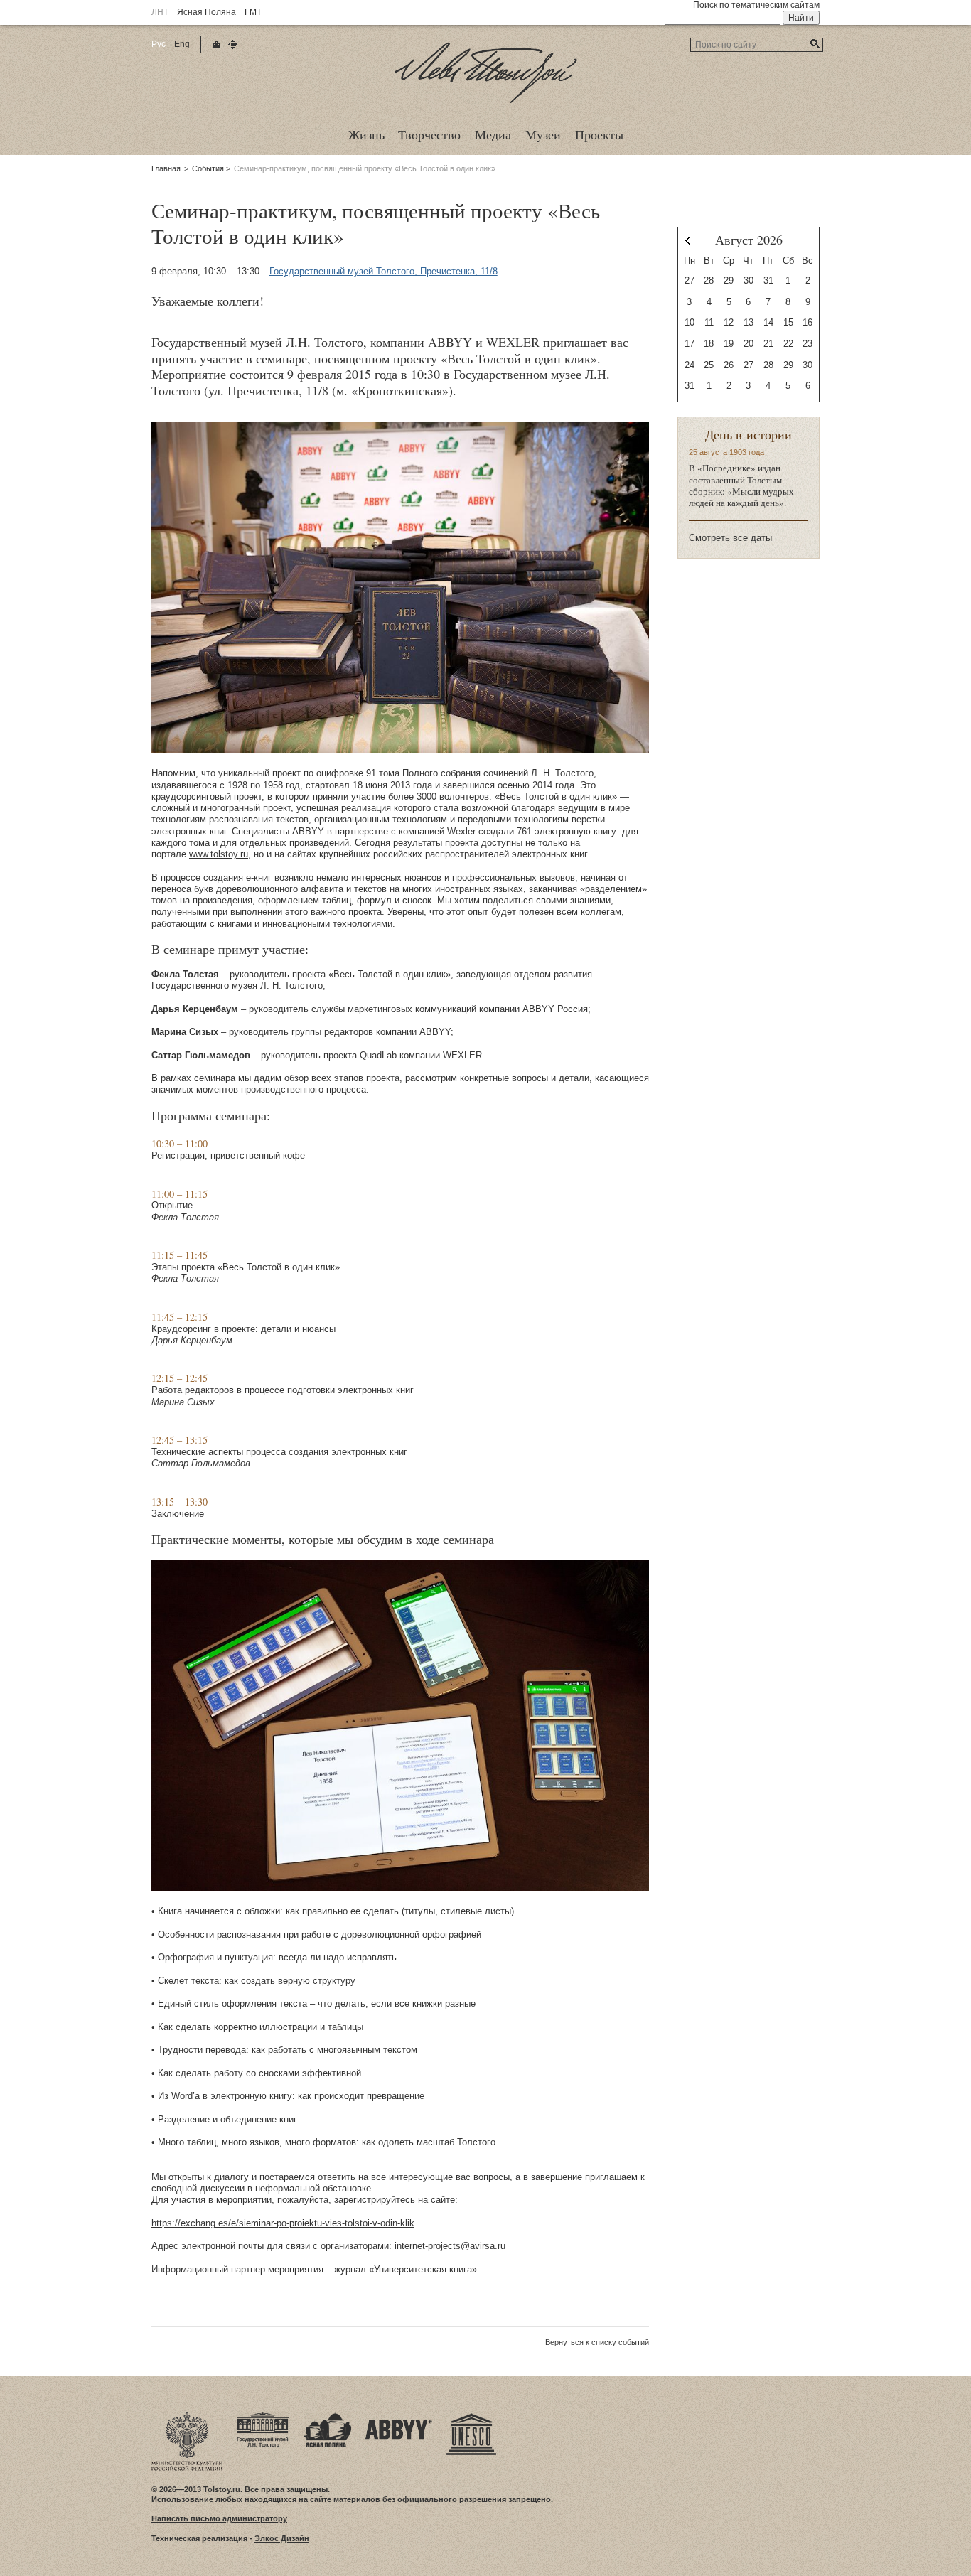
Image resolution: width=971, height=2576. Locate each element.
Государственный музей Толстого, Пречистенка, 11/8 (383, 271)
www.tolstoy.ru (219, 854)
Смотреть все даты (730, 538)
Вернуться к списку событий (597, 2342)
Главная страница (216, 44)
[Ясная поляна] (327, 2416)
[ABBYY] (399, 2416)
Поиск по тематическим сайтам (756, 5)
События (208, 168)
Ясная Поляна (206, 12)
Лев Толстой (486, 102)
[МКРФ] (187, 2416)
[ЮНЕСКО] (471, 2416)
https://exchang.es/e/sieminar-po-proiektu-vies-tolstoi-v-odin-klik (283, 2223)
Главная (166, 168)
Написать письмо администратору (219, 2518)
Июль (688, 241)
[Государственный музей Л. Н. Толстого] (263, 2416)
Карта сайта (233, 44)
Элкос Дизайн (282, 2538)
